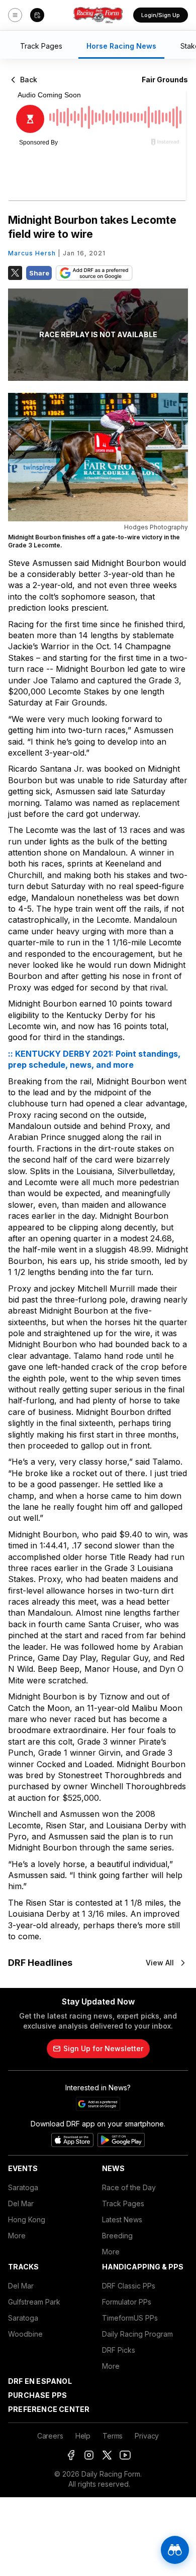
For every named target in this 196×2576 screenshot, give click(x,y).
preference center (49, 2409)
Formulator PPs (127, 2302)
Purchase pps (37, 2395)
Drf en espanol (40, 2381)
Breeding (117, 2236)
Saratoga (23, 2187)
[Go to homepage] (98, 15)
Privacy (147, 2436)
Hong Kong (27, 2220)
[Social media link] (71, 2455)
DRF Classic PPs (129, 2286)
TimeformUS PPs (130, 2318)
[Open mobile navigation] (15, 15)
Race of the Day (129, 2187)
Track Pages (123, 2203)
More (17, 2236)
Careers (50, 2436)
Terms (113, 2436)
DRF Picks (119, 2350)
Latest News (122, 2220)
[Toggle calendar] (37, 15)
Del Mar (21, 2203)
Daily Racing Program (137, 2334)
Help (83, 2436)
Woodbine (25, 2334)
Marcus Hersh (32, 253)
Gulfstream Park (34, 2302)
